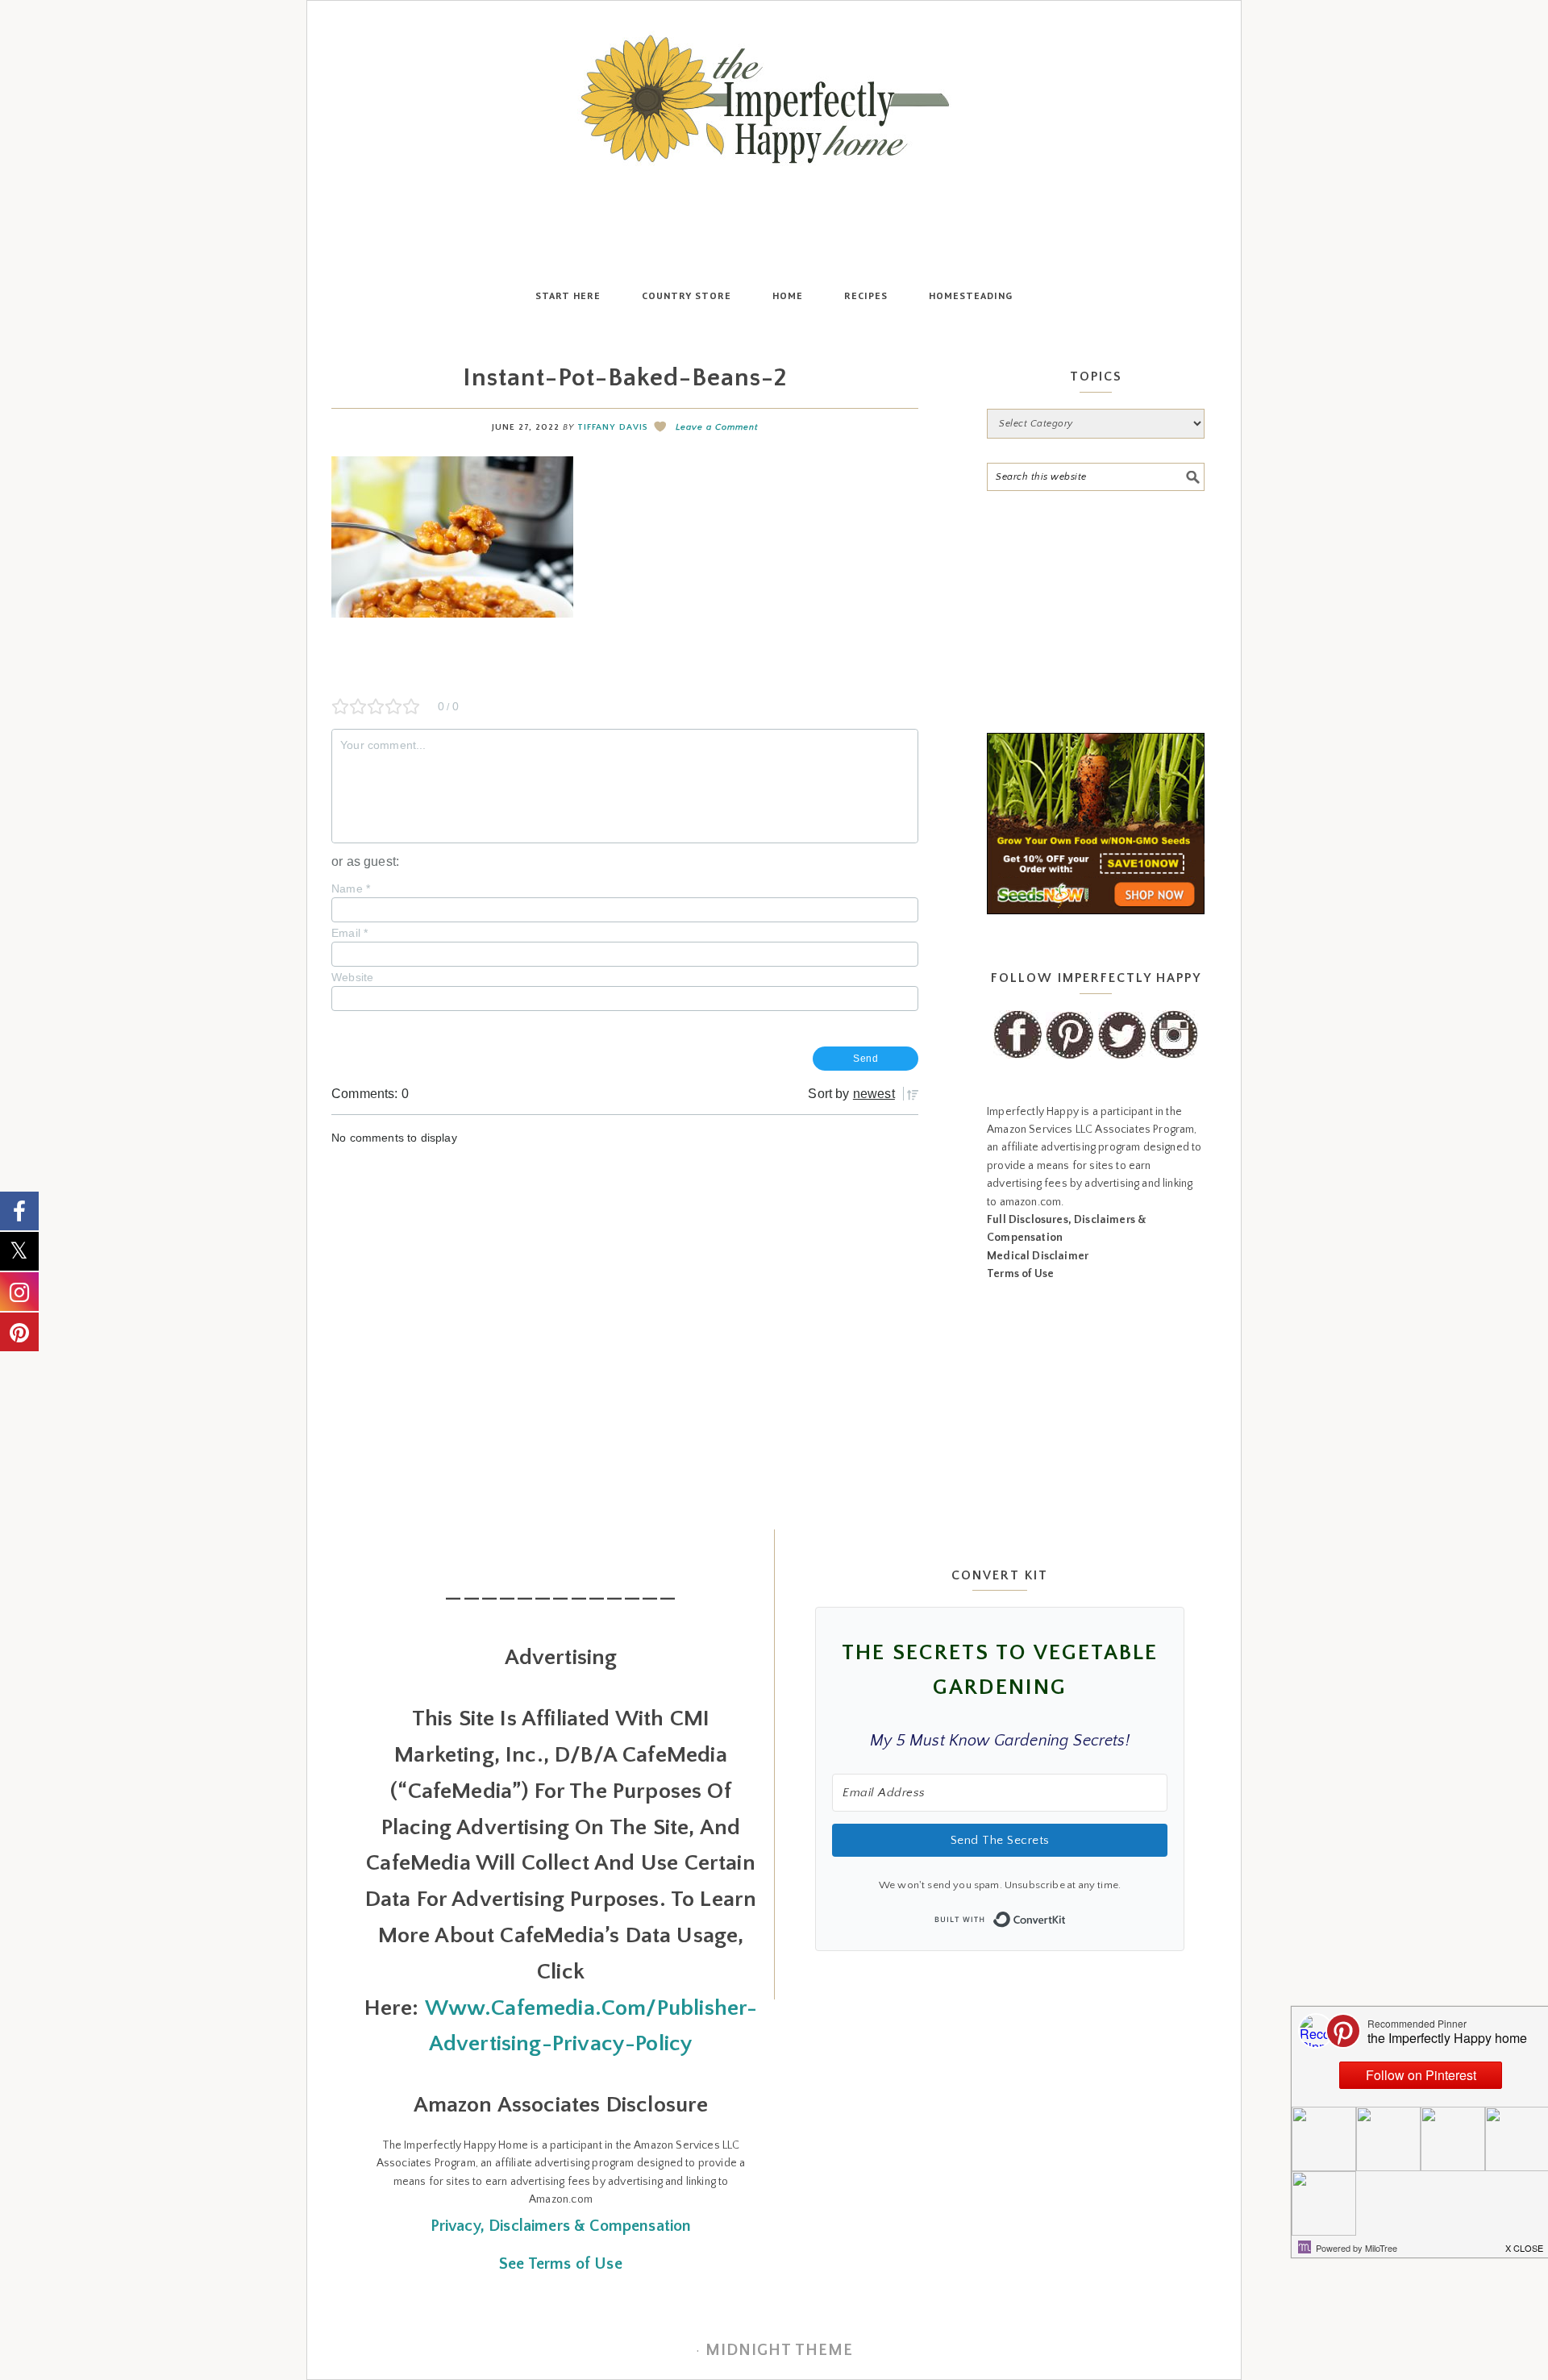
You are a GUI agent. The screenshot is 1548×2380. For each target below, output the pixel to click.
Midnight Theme (779, 2350)
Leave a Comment (717, 427)
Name (351, 888)
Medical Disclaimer (1038, 1256)
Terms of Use (1020, 1274)
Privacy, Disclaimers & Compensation (561, 2226)
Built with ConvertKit (1066, 1915)
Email (350, 933)
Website (352, 977)
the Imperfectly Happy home (774, 99)
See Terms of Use (561, 2264)
